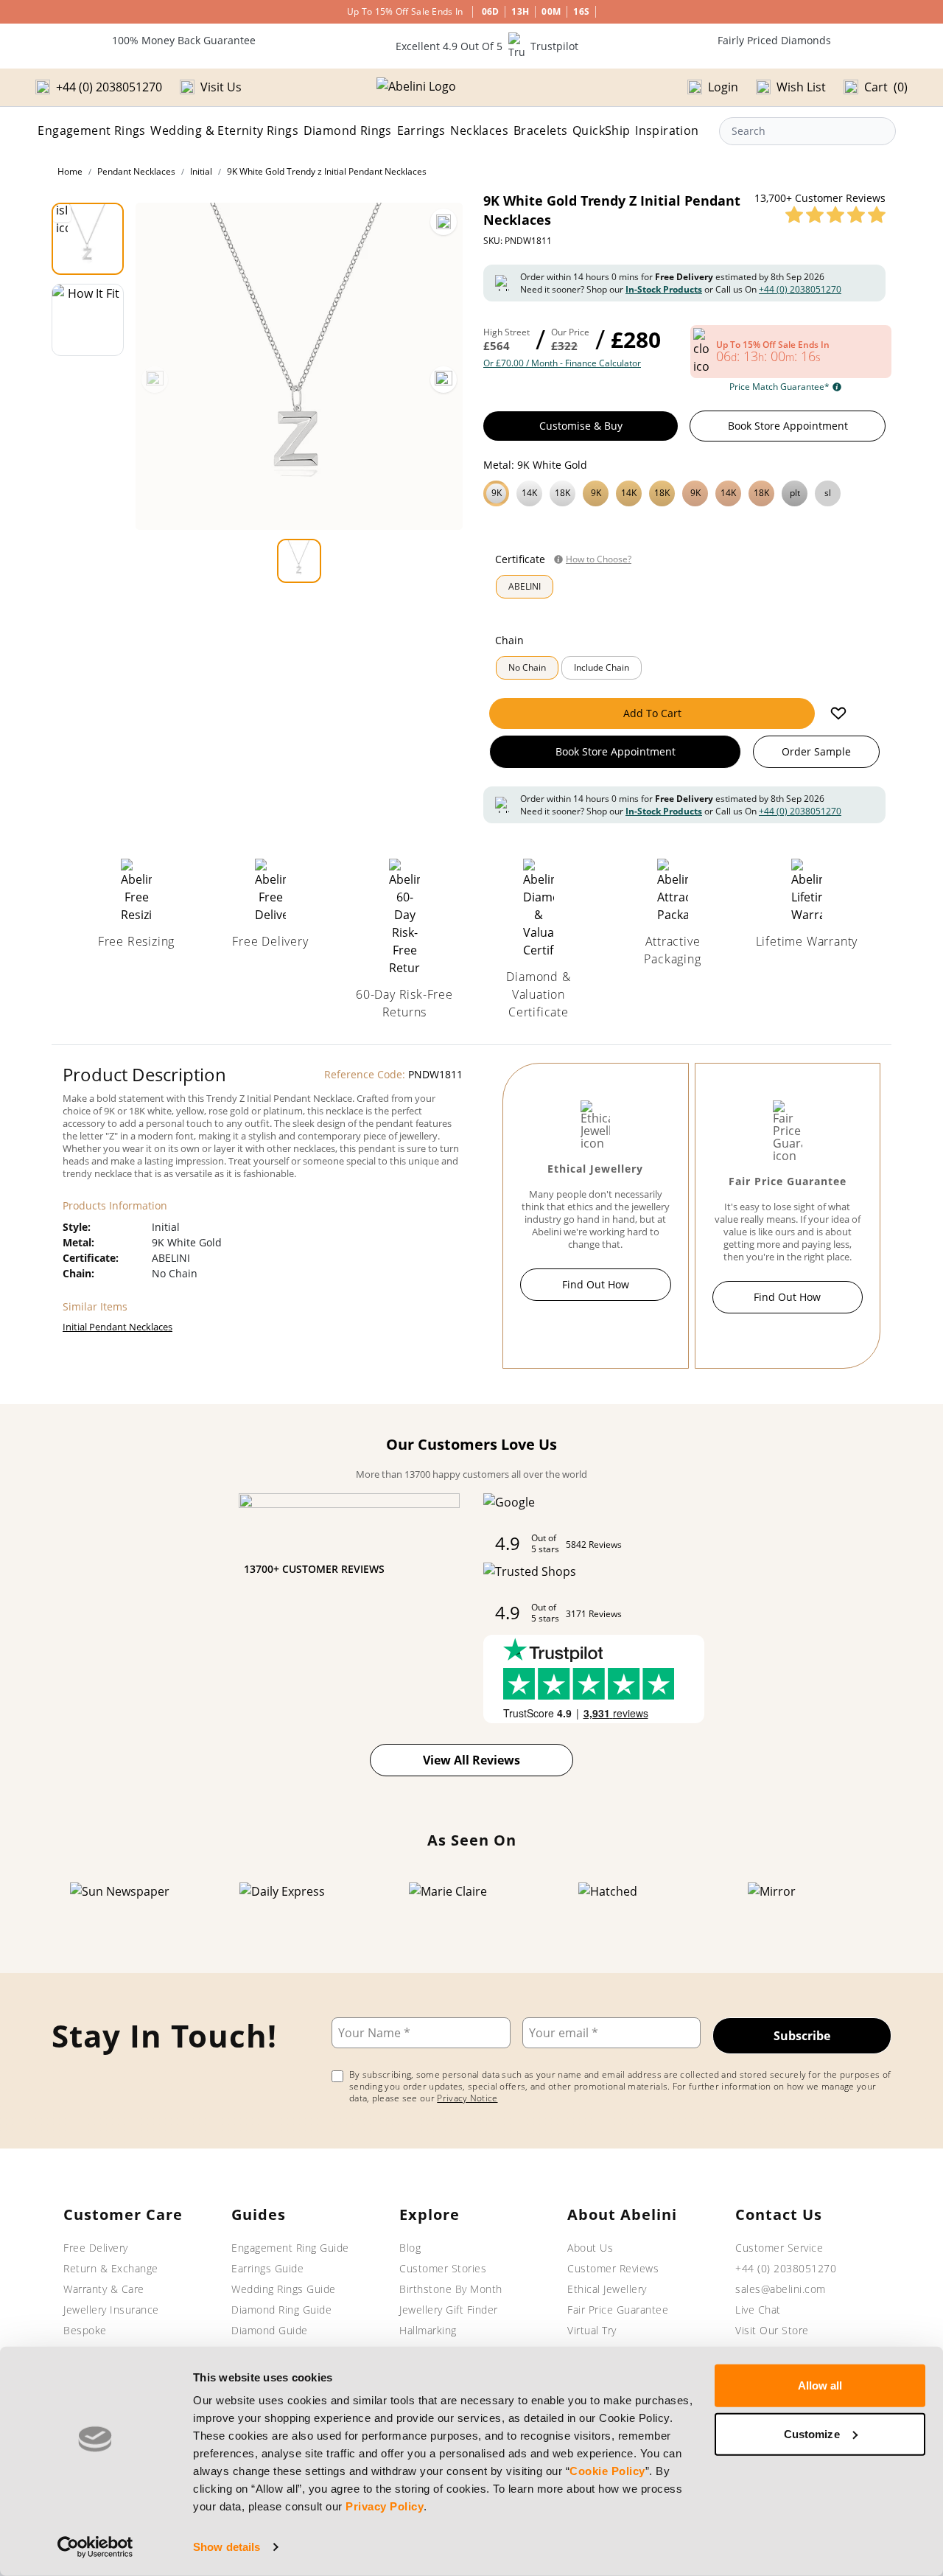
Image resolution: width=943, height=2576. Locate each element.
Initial (201, 171)
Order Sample (816, 751)
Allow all (820, 2385)
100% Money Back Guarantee (184, 40)
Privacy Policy (385, 2506)
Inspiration (667, 130)
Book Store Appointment (788, 426)
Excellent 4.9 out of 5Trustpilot (487, 46)
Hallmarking (428, 2330)
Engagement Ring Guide (290, 2248)
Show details (227, 2547)
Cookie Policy (607, 2471)
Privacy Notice (467, 2098)
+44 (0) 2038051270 (800, 289)
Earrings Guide (267, 2268)
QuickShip (602, 130)
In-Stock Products (664, 289)
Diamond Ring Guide (281, 2310)
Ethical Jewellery (607, 2289)
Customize (812, 2433)
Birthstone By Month (451, 2289)
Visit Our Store (772, 2330)
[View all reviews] (835, 214)
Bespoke (85, 2330)
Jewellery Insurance (111, 2310)
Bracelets (541, 130)
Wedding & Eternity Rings (224, 130)
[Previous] (155, 380)
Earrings (421, 130)
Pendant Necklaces (136, 171)
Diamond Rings (348, 130)
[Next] (444, 380)
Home (70, 171)
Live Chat (758, 2310)
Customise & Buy (581, 426)
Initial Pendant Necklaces (118, 1327)
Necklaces (479, 130)
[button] (684, 492)
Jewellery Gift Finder (449, 2310)
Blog (410, 2248)
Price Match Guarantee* (779, 387)
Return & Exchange (111, 2268)
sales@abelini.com (781, 2289)
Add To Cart (652, 713)
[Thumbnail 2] (88, 320)
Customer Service (779, 2248)
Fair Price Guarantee (618, 2310)
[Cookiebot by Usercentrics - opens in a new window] (95, 2547)
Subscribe (802, 2036)
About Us (590, 2248)
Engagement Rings (91, 130)
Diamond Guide (270, 2330)
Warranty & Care (104, 2289)
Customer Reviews (613, 2268)
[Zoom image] (444, 222)
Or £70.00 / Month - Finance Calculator (562, 363)
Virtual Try (592, 2330)
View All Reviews (471, 1760)
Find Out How (596, 1284)
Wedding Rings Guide (284, 2289)
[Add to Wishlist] (838, 713)
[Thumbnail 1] (88, 239)
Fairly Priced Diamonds (774, 40)
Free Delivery (96, 2248)
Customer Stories (443, 2268)
